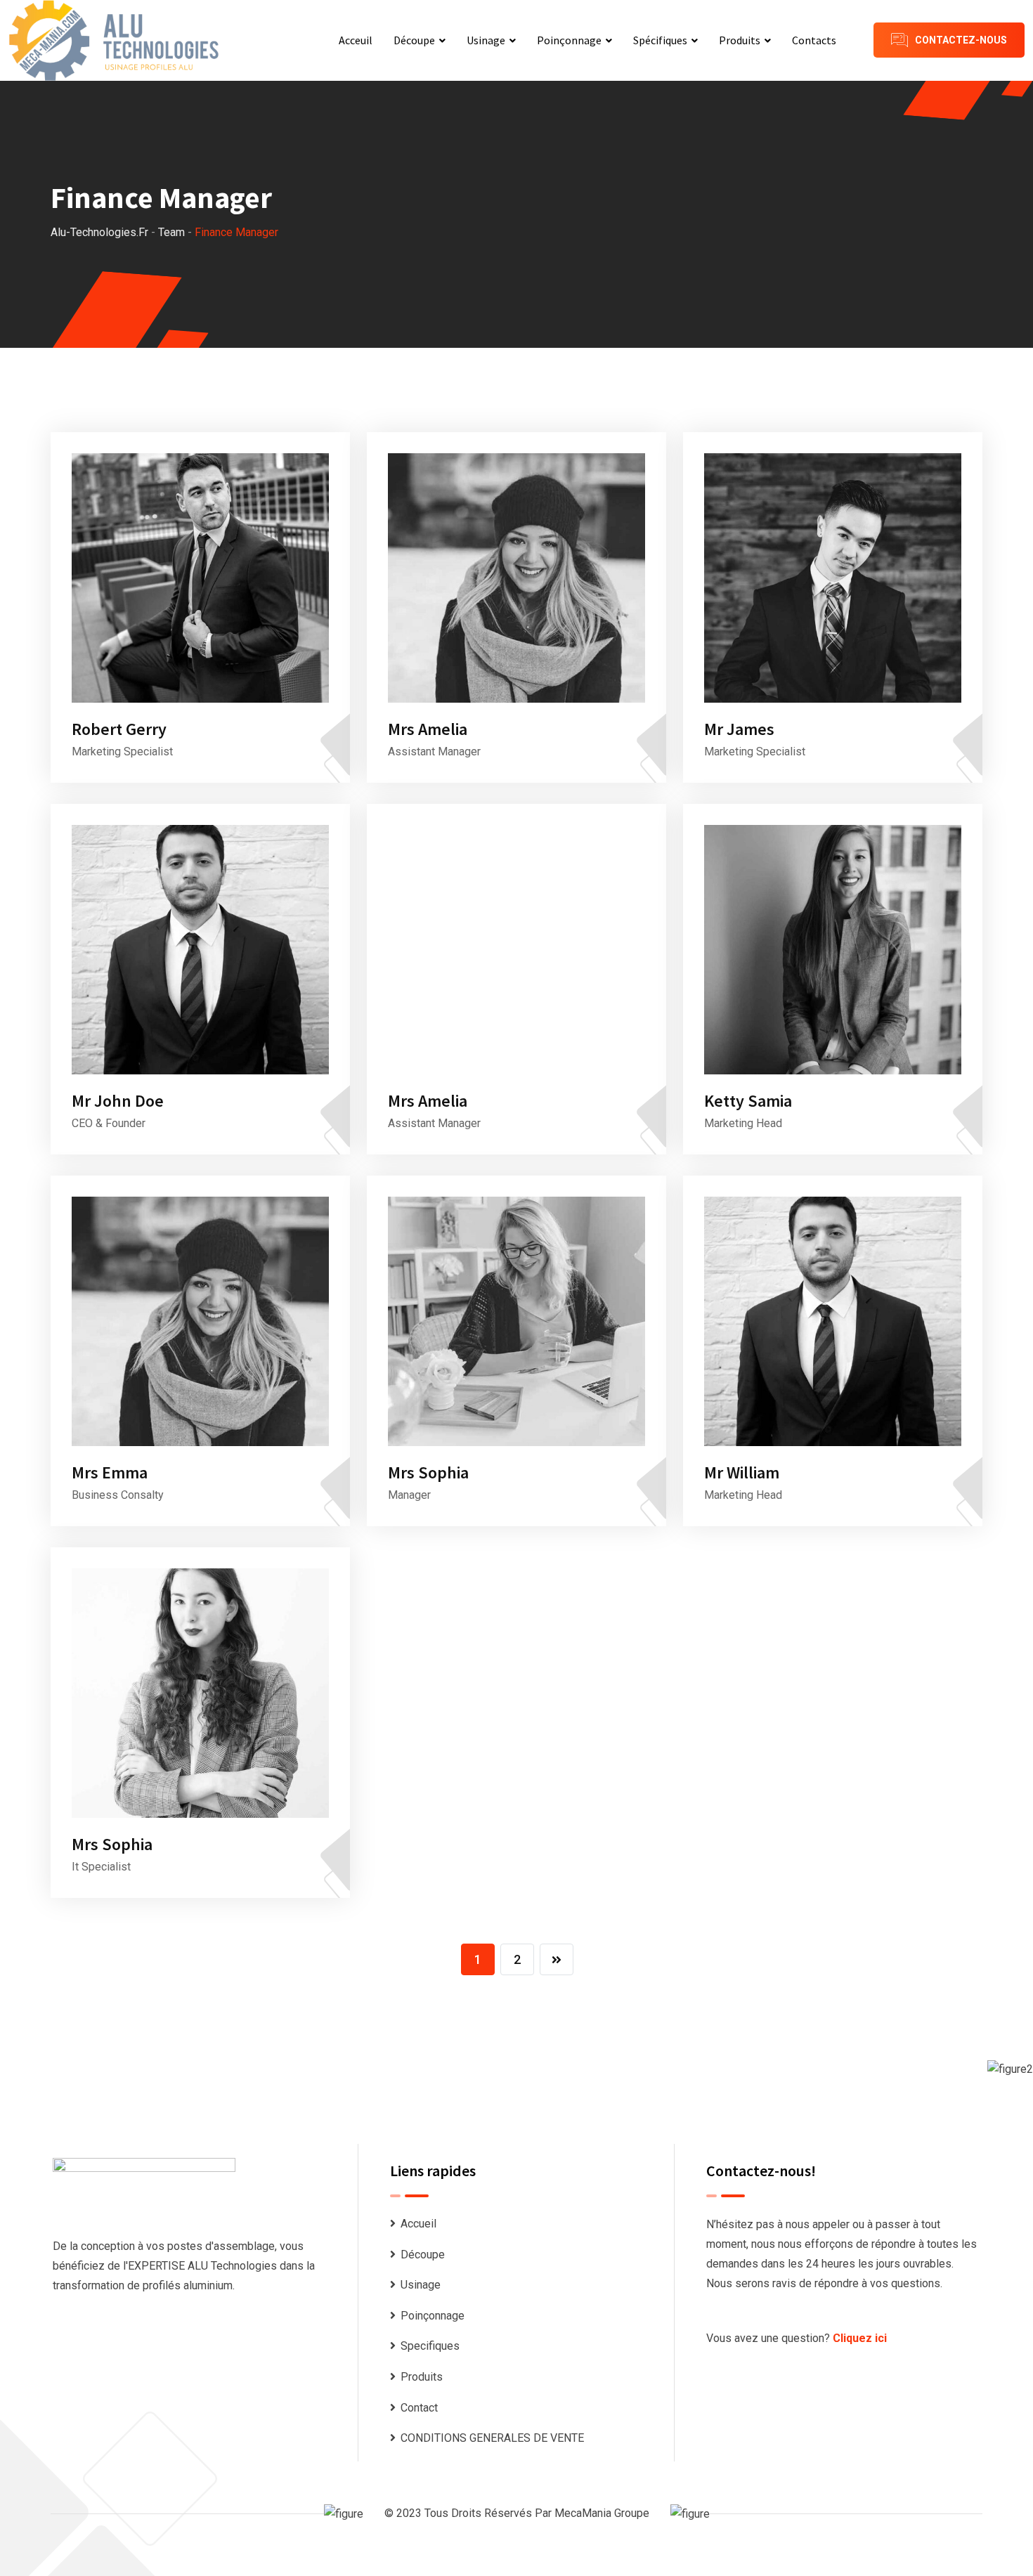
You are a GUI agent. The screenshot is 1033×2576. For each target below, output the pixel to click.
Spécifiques (660, 40)
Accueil (418, 2224)
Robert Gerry (119, 729)
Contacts (814, 40)
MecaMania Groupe (602, 2513)
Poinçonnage (569, 40)
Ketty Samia (748, 1101)
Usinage (486, 40)
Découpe (414, 40)
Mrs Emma (110, 1472)
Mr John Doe (118, 1101)
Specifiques (430, 2346)
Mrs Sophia (428, 1472)
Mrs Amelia (428, 729)
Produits (740, 40)
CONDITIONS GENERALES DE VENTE (492, 2438)
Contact (419, 2408)
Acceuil (356, 40)
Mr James (739, 729)
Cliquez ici (860, 2338)
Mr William (742, 1472)
